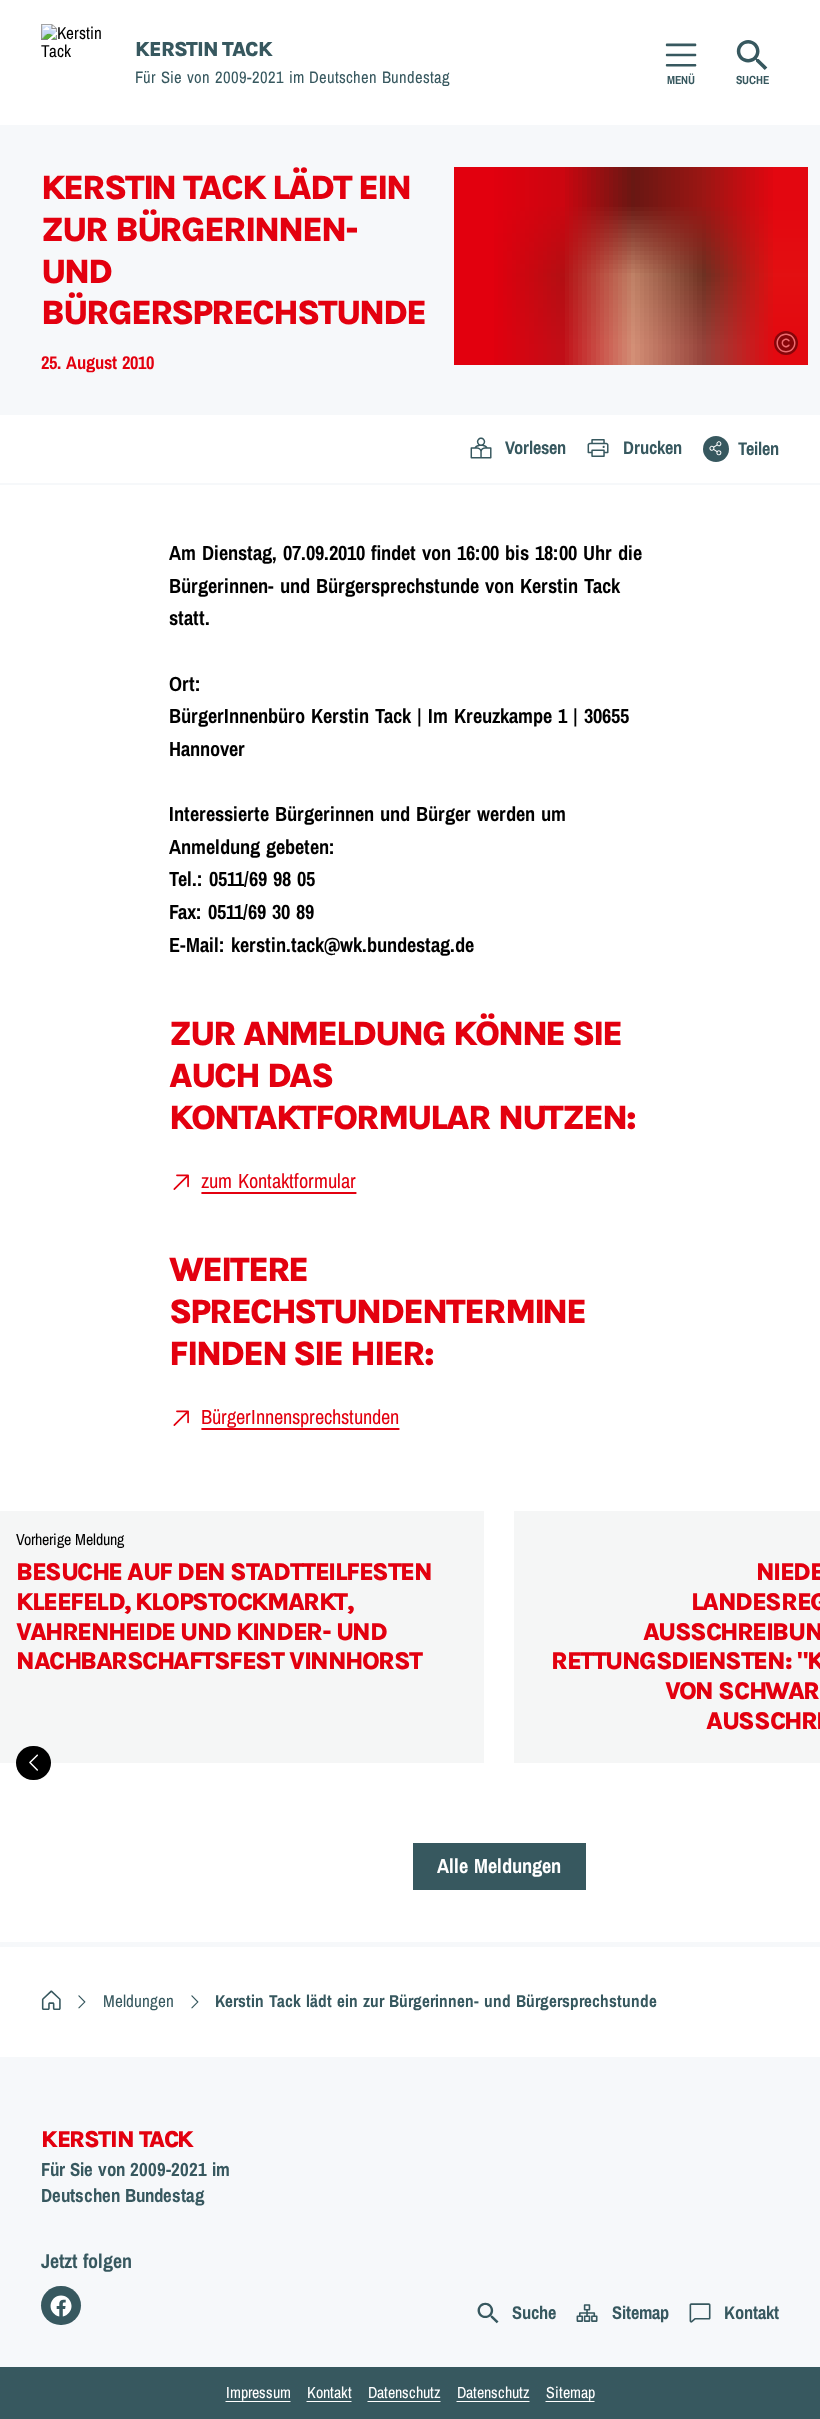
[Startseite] (51, 2000)
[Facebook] (61, 2306)
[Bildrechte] (786, 343)
